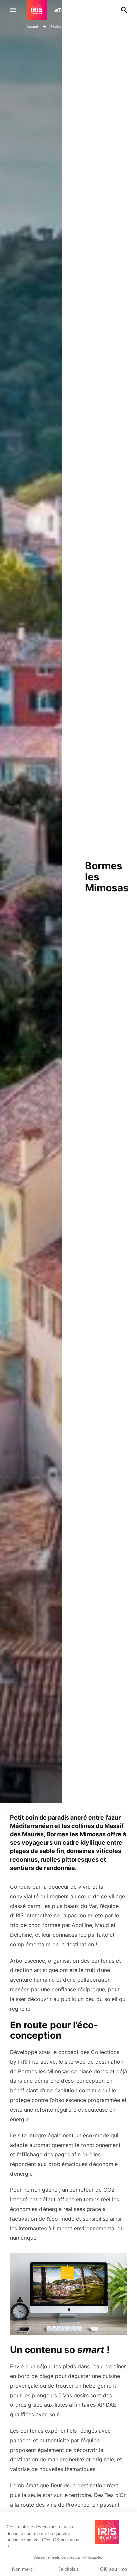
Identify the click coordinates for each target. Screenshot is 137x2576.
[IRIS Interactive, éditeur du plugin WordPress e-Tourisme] (40, 10)
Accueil (32, 26)
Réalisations (60, 26)
